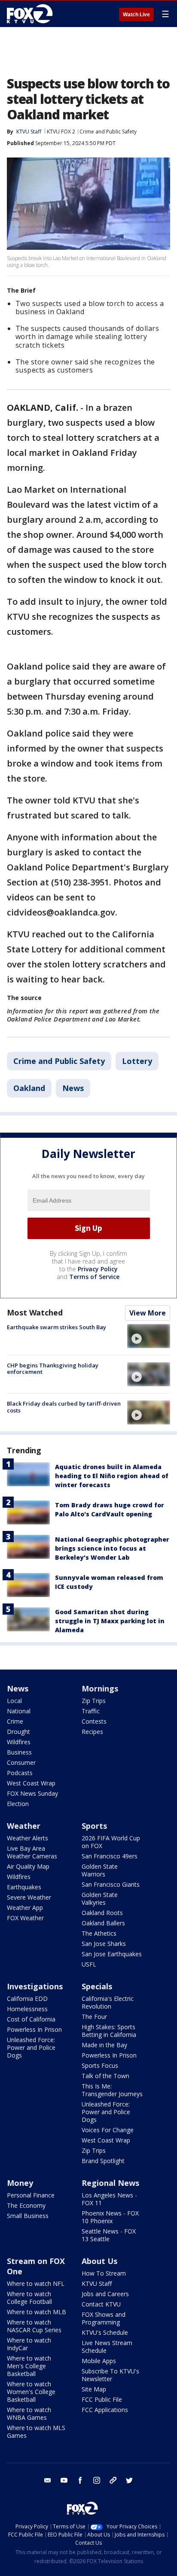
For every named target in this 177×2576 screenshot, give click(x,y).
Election (18, 1804)
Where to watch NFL (36, 2284)
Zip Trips (94, 1701)
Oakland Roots (102, 1913)
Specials (97, 1986)
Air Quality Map (28, 1866)
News (73, 1088)
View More (148, 1313)
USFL (89, 1964)
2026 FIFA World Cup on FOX (111, 1842)
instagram (97, 2480)
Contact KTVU (101, 2304)
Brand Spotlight (103, 2161)
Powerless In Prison (34, 2029)
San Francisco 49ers (110, 1856)
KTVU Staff (29, 132)
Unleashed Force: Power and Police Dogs (31, 2047)
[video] (149, 1336)
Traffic (91, 1711)
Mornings (100, 1688)
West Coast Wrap (31, 1783)
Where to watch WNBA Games (29, 2414)
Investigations (35, 1986)
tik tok (113, 2480)
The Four (94, 2017)
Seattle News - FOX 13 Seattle (109, 2235)
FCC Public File (102, 2399)
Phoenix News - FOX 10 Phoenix (110, 2217)
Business (19, 1752)
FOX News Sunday (32, 1793)
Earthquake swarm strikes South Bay (56, 1327)
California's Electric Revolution (108, 2002)
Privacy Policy (98, 1269)
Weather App (25, 1908)
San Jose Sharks (104, 1944)
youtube (64, 2480)
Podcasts (20, 1773)
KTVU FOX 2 (61, 132)
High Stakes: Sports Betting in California (109, 2031)
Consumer (21, 1762)
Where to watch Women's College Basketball (31, 2392)
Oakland (29, 1088)
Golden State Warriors (100, 1870)
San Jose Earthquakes (112, 1954)
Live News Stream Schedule (107, 2347)
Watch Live (136, 15)
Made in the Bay (104, 2045)
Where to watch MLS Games (36, 2432)
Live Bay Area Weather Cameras (32, 1852)
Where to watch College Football (29, 2298)
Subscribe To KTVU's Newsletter (110, 2375)
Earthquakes (24, 1887)
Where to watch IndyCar (29, 2344)
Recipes (92, 1732)
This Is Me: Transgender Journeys (112, 2090)
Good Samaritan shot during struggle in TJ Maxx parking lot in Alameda (110, 1621)
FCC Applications (105, 2410)
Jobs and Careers (105, 2294)
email (48, 2480)
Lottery (137, 1061)
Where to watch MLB (37, 2312)
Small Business (28, 2216)
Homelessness (27, 2009)
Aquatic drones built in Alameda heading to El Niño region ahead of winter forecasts (112, 1476)
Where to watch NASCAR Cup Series (34, 2326)
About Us (99, 2261)
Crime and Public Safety (108, 132)
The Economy (26, 2205)
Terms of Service (94, 1277)
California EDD (27, 1999)
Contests (94, 1721)
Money (20, 2183)
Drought (18, 1732)
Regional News (110, 2183)
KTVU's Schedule (105, 2332)
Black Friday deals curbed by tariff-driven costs (64, 1407)
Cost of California (31, 2019)
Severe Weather (29, 1897)
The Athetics (99, 1933)
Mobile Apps (99, 2361)
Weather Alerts (27, 1838)
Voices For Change (108, 2130)
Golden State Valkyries (100, 1899)
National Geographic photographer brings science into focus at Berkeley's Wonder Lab (112, 1548)
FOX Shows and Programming (104, 2318)
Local (14, 1701)
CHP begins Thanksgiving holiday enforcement (53, 1369)
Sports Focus (100, 2065)
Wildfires (19, 1742)
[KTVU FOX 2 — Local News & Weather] (32, 14)
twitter (129, 2480)
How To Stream (104, 2273)
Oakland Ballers (103, 1923)
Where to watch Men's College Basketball (29, 2366)
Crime (15, 1721)
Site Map (94, 2389)
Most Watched (35, 1312)
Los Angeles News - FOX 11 (109, 2199)
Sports (94, 1826)
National (19, 1711)
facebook (80, 2480)
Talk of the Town (105, 2076)
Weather (24, 1826)
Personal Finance (31, 2195)
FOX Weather (25, 1918)
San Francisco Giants (111, 1884)
